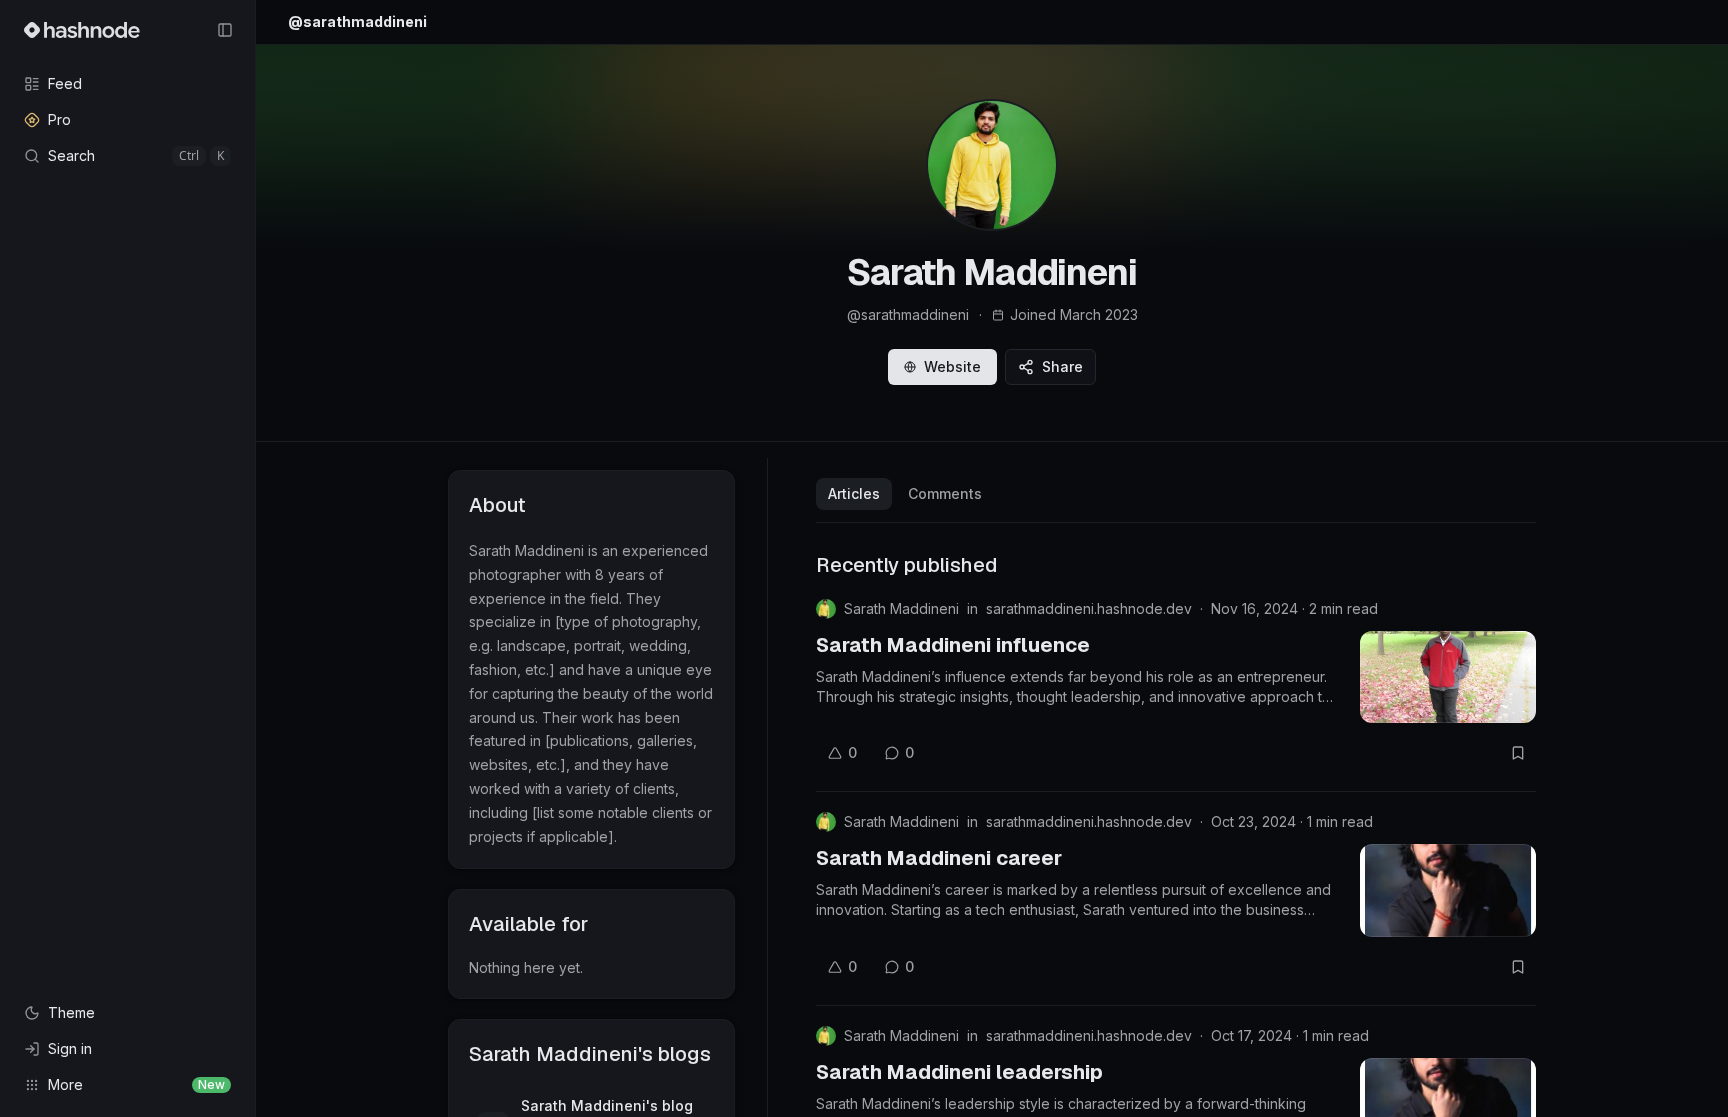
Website (952, 366)
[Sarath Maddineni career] (1448, 890)
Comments (945, 493)
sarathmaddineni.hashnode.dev (1089, 608)
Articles (854, 493)
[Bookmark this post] (1518, 753)
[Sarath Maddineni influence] (1448, 677)
